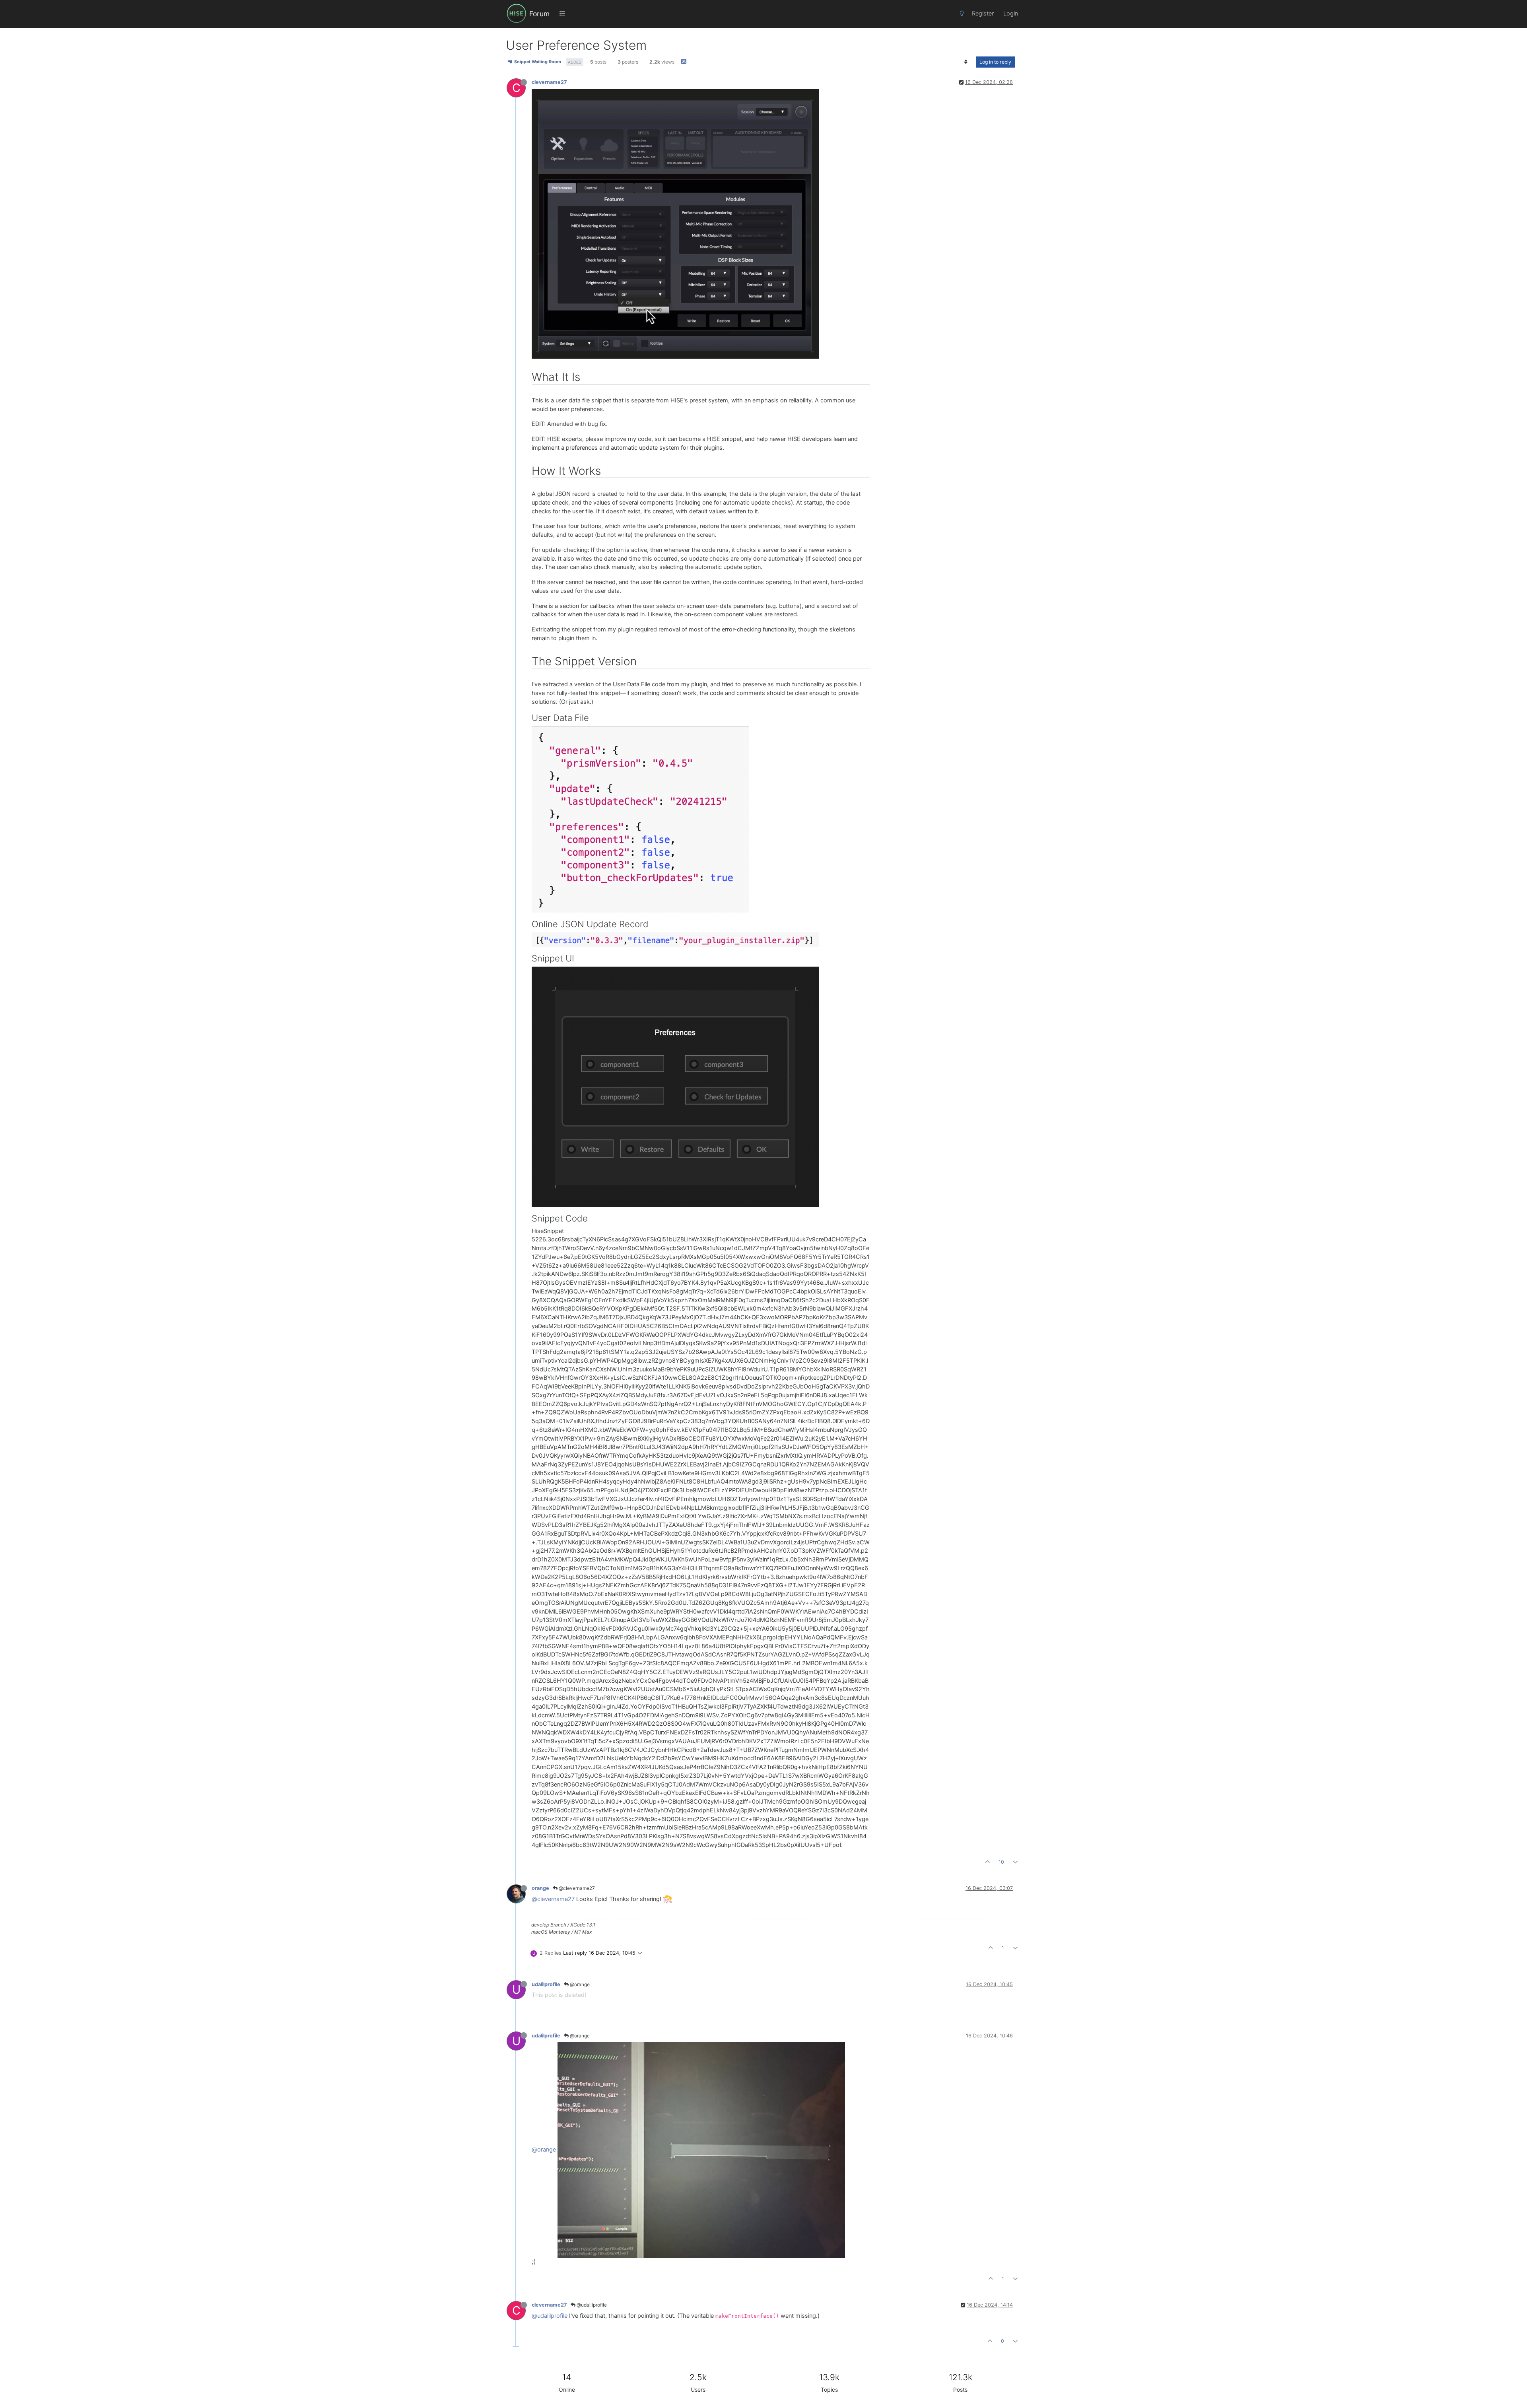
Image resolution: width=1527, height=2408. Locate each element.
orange (540, 1888)
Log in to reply (995, 62)
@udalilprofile (591, 2305)
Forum (539, 14)
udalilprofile (546, 1984)
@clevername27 (576, 1888)
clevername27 (549, 82)
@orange (579, 1984)
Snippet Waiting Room (537, 62)
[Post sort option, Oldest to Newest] (966, 62)
